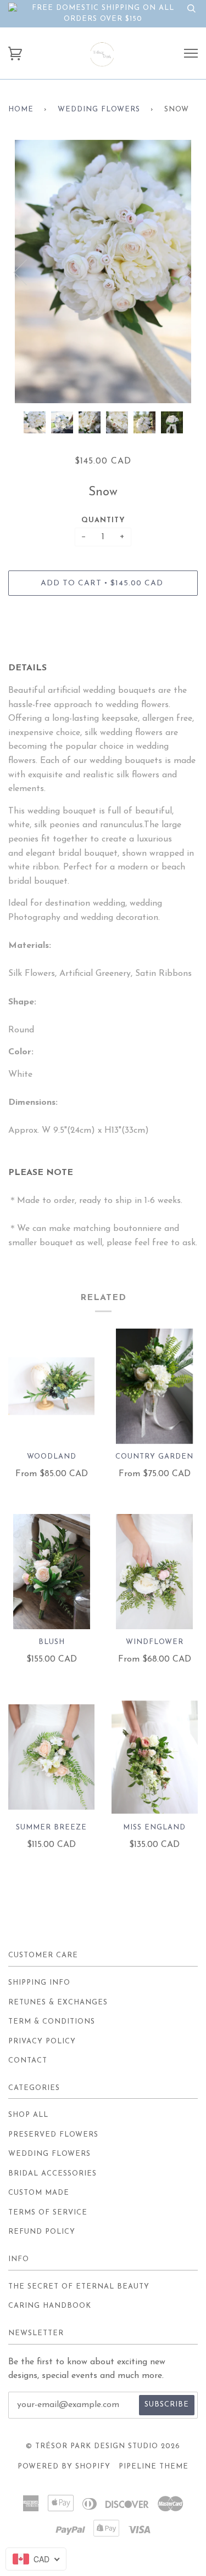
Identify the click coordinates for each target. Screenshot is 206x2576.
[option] (103, 272)
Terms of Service (48, 2213)
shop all (28, 2115)
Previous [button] (27, 272)
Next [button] (178, 272)
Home (21, 109)
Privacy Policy (42, 2041)
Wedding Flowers (99, 109)
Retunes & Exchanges (58, 2002)
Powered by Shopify (64, 2467)
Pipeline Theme (154, 2467)
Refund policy (42, 2232)
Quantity (103, 520)
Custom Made (39, 2193)
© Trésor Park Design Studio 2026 (103, 2446)
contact (28, 2061)
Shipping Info (39, 1983)
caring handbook (50, 2306)
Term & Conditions (52, 2022)
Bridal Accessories (52, 2174)
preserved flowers (53, 2135)
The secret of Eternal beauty (79, 2287)
